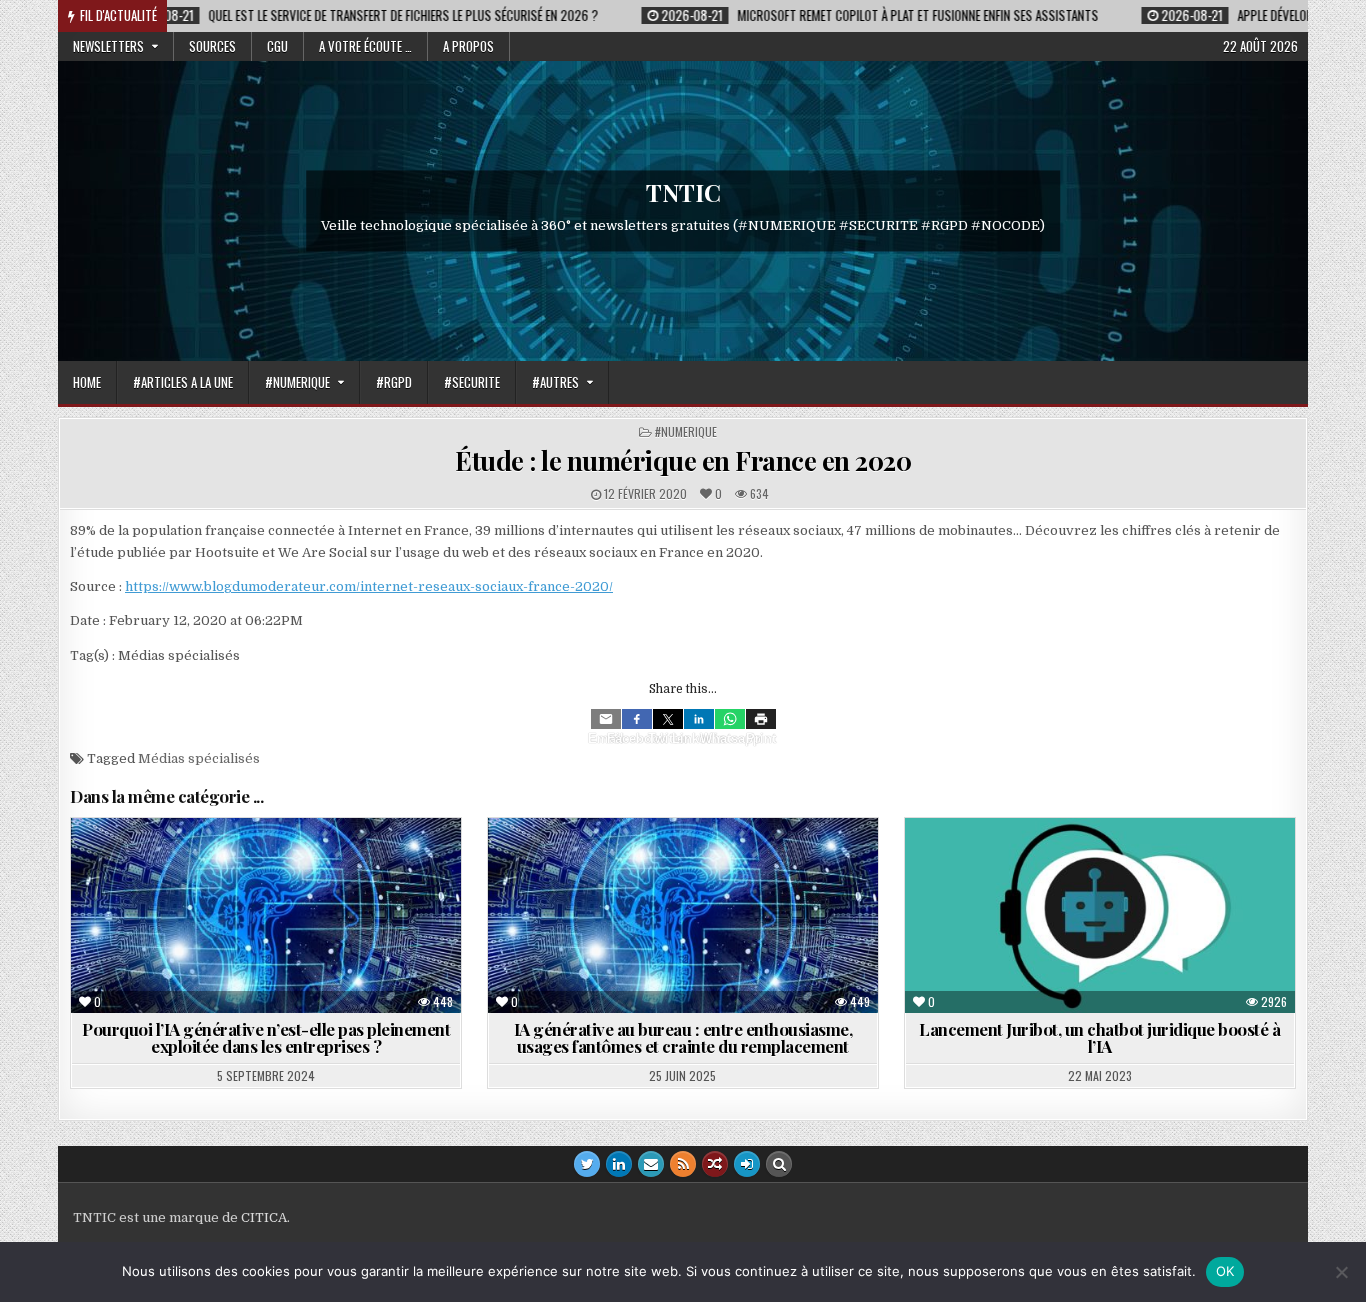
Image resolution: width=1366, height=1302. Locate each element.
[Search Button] (779, 1164)
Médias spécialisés (199, 758)
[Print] (761, 719)
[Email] (606, 719)
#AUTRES (555, 382)
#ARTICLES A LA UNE (183, 382)
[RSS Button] (683, 1164)
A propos (468, 46)
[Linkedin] (699, 719)
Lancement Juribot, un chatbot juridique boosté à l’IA (1099, 1037)
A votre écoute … (365, 46)
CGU (277, 46)
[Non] (1341, 1272)
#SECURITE (472, 382)
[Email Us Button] (651, 1164)
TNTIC (683, 192)
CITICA (264, 1217)
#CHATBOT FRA (1022, 866)
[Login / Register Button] (747, 1164)
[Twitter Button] (587, 1164)
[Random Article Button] (715, 1164)
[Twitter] (668, 719)
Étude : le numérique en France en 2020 (683, 460)
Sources (212, 46)
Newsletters (108, 46)
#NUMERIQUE (297, 382)
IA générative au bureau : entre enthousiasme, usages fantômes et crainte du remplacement (683, 1037)
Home (87, 382)
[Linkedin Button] (619, 1164)
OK (1225, 1271)
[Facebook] (637, 719)
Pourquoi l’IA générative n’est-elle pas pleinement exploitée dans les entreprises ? (266, 1037)
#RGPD (394, 382)
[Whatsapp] (730, 719)
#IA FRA (225, 866)
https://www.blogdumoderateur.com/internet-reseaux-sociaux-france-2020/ (369, 586)
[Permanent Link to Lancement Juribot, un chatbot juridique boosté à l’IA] (1100, 915)
